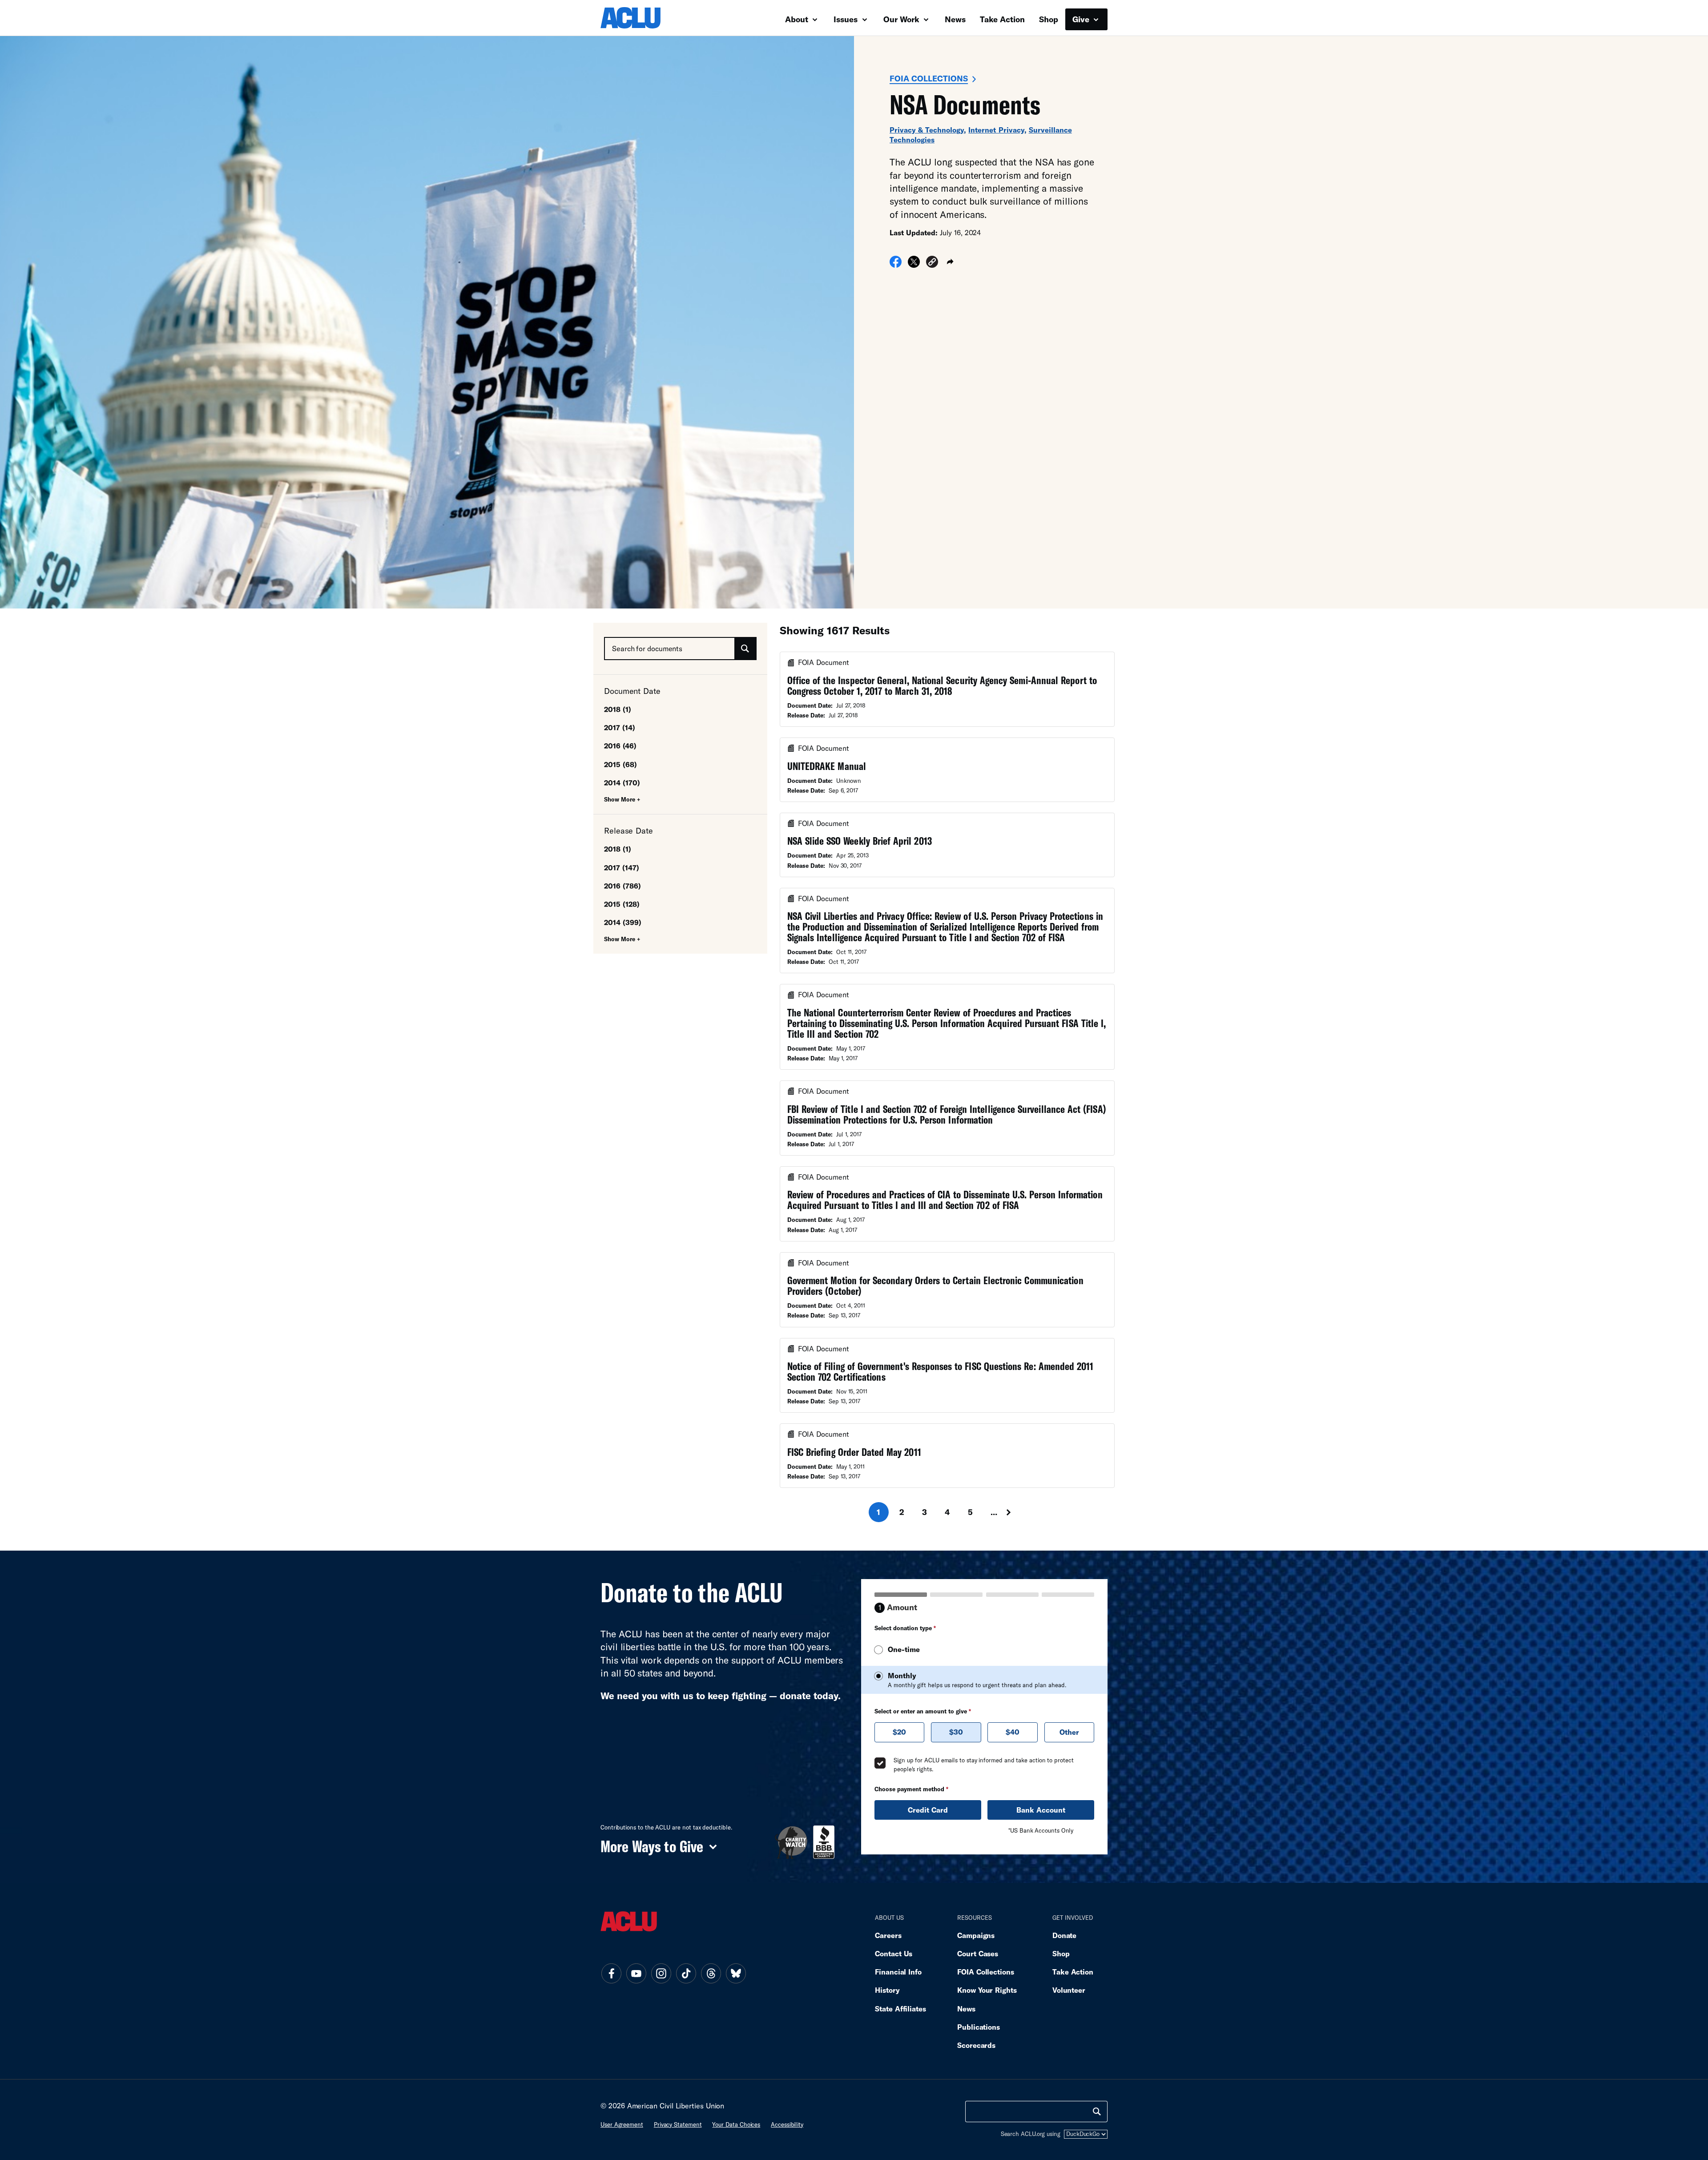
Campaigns (976, 1935)
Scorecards (976, 2045)
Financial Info (898, 1972)
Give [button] (1082, 19)
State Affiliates (900, 2009)
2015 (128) (622, 904)
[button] (932, 263)
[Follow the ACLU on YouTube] (636, 1974)
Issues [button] (847, 19)
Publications (979, 2027)
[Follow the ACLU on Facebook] (611, 1974)
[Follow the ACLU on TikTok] (686, 1974)
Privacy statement (678, 2124)
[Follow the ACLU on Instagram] (661, 1974)
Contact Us (894, 1953)
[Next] (1017, 1512)
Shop (1049, 19)
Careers (888, 1935)
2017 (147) (622, 868)
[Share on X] (914, 265)
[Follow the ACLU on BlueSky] (736, 1974)
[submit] (745, 649)
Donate (1064, 1935)
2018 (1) (618, 709)
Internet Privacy (996, 130)
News (955, 19)
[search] (1097, 2112)
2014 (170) (622, 783)
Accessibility (787, 2124)
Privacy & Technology (927, 130)
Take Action (1002, 19)
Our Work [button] (902, 19)
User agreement (622, 2124)
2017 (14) (620, 727)
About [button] (798, 19)
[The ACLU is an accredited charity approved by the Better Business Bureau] (824, 1842)
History (887, 1990)
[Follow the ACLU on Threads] (711, 1974)
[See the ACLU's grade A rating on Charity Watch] (791, 1842)
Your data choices (736, 2124)
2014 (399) (623, 922)
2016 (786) (622, 886)
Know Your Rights (987, 1990)
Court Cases (978, 1953)
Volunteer (1069, 1990)
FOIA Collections (929, 78)
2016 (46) (620, 746)
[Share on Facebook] (896, 265)
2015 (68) (620, 764)
